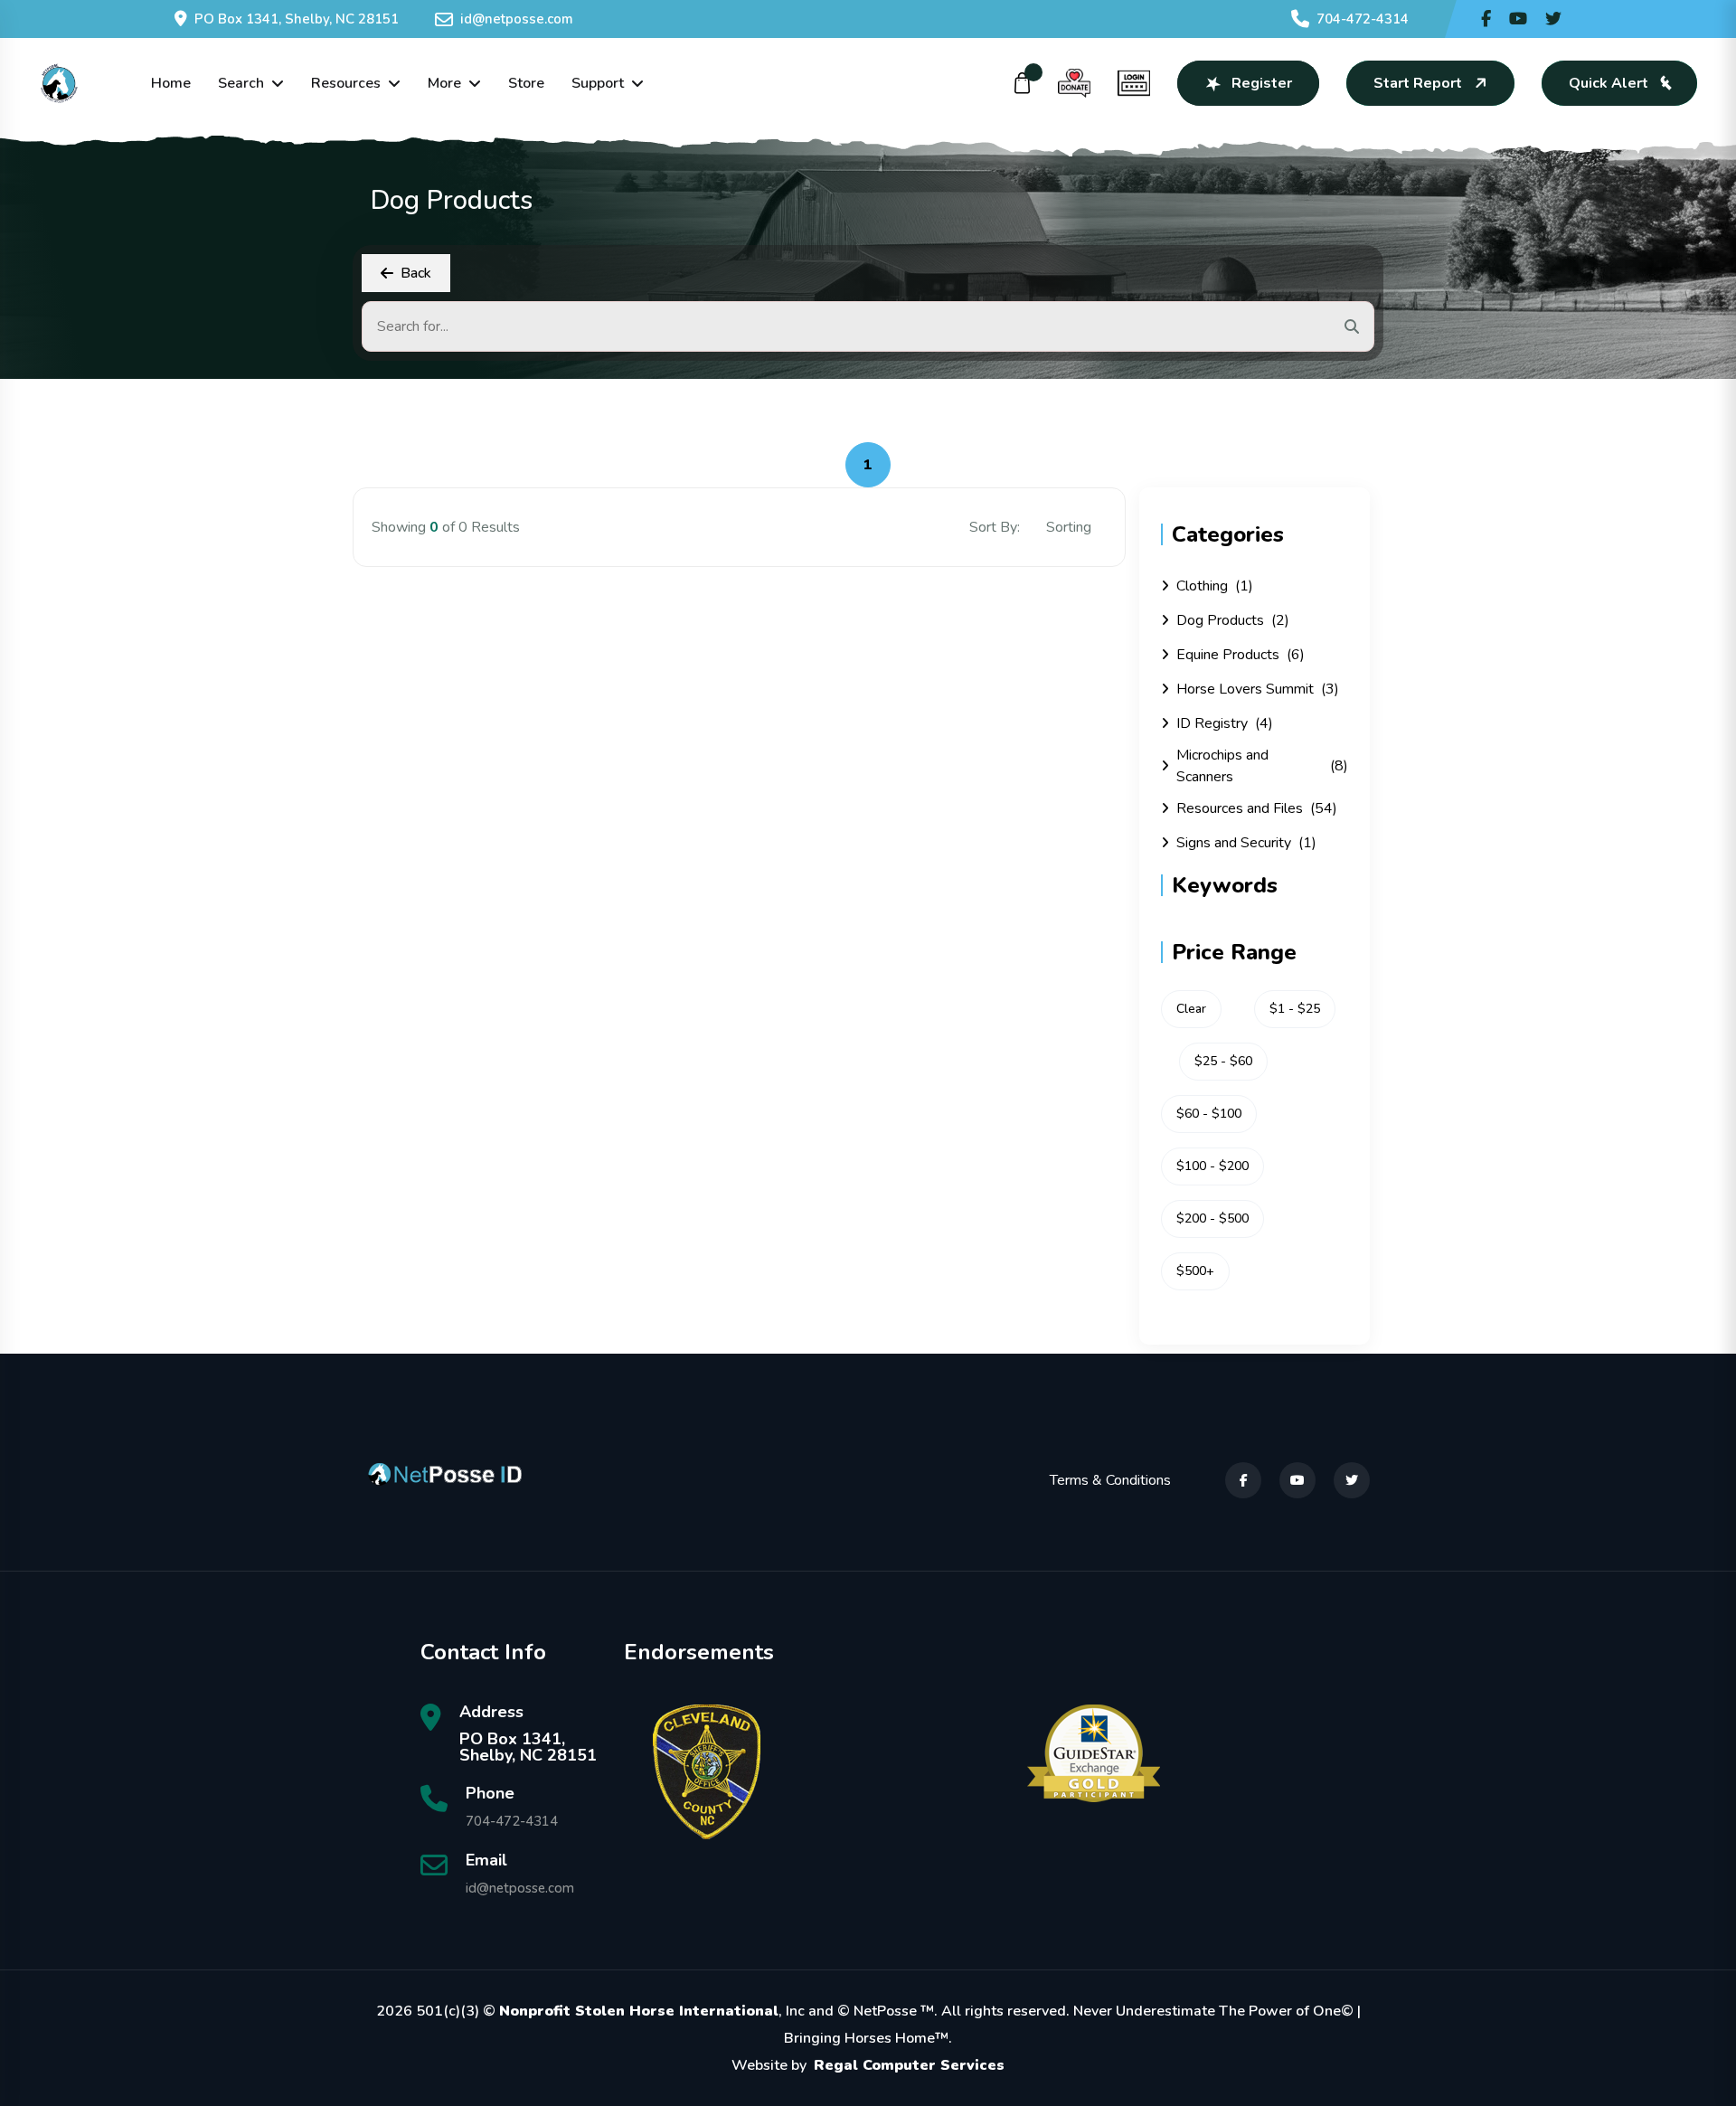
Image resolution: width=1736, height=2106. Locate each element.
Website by (868, 2065)
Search (241, 83)
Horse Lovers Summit (1258, 689)
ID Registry (1225, 723)
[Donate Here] (1074, 83)
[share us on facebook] (1486, 19)
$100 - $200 (1212, 1166)
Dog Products (1233, 620)
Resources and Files (1257, 808)
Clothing (1215, 586)
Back (416, 273)
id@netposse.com (517, 19)
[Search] (1352, 326)
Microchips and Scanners (1262, 766)
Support (598, 83)
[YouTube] (1297, 1480)
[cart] (1023, 83)
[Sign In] (1134, 83)
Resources (346, 83)
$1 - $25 (1295, 1009)
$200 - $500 (1212, 1218)
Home (171, 83)
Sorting (1071, 527)
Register (1262, 83)
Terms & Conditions (1110, 1480)
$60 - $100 (1209, 1114)
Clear (1191, 1009)
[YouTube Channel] (1518, 19)
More (444, 83)
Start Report (1418, 83)
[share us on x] (1553, 19)
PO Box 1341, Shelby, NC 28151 (297, 19)
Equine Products (1241, 655)
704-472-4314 (1363, 19)
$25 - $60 (1223, 1061)
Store (526, 83)
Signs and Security (1246, 843)
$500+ (1195, 1271)
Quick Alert (1609, 83)
